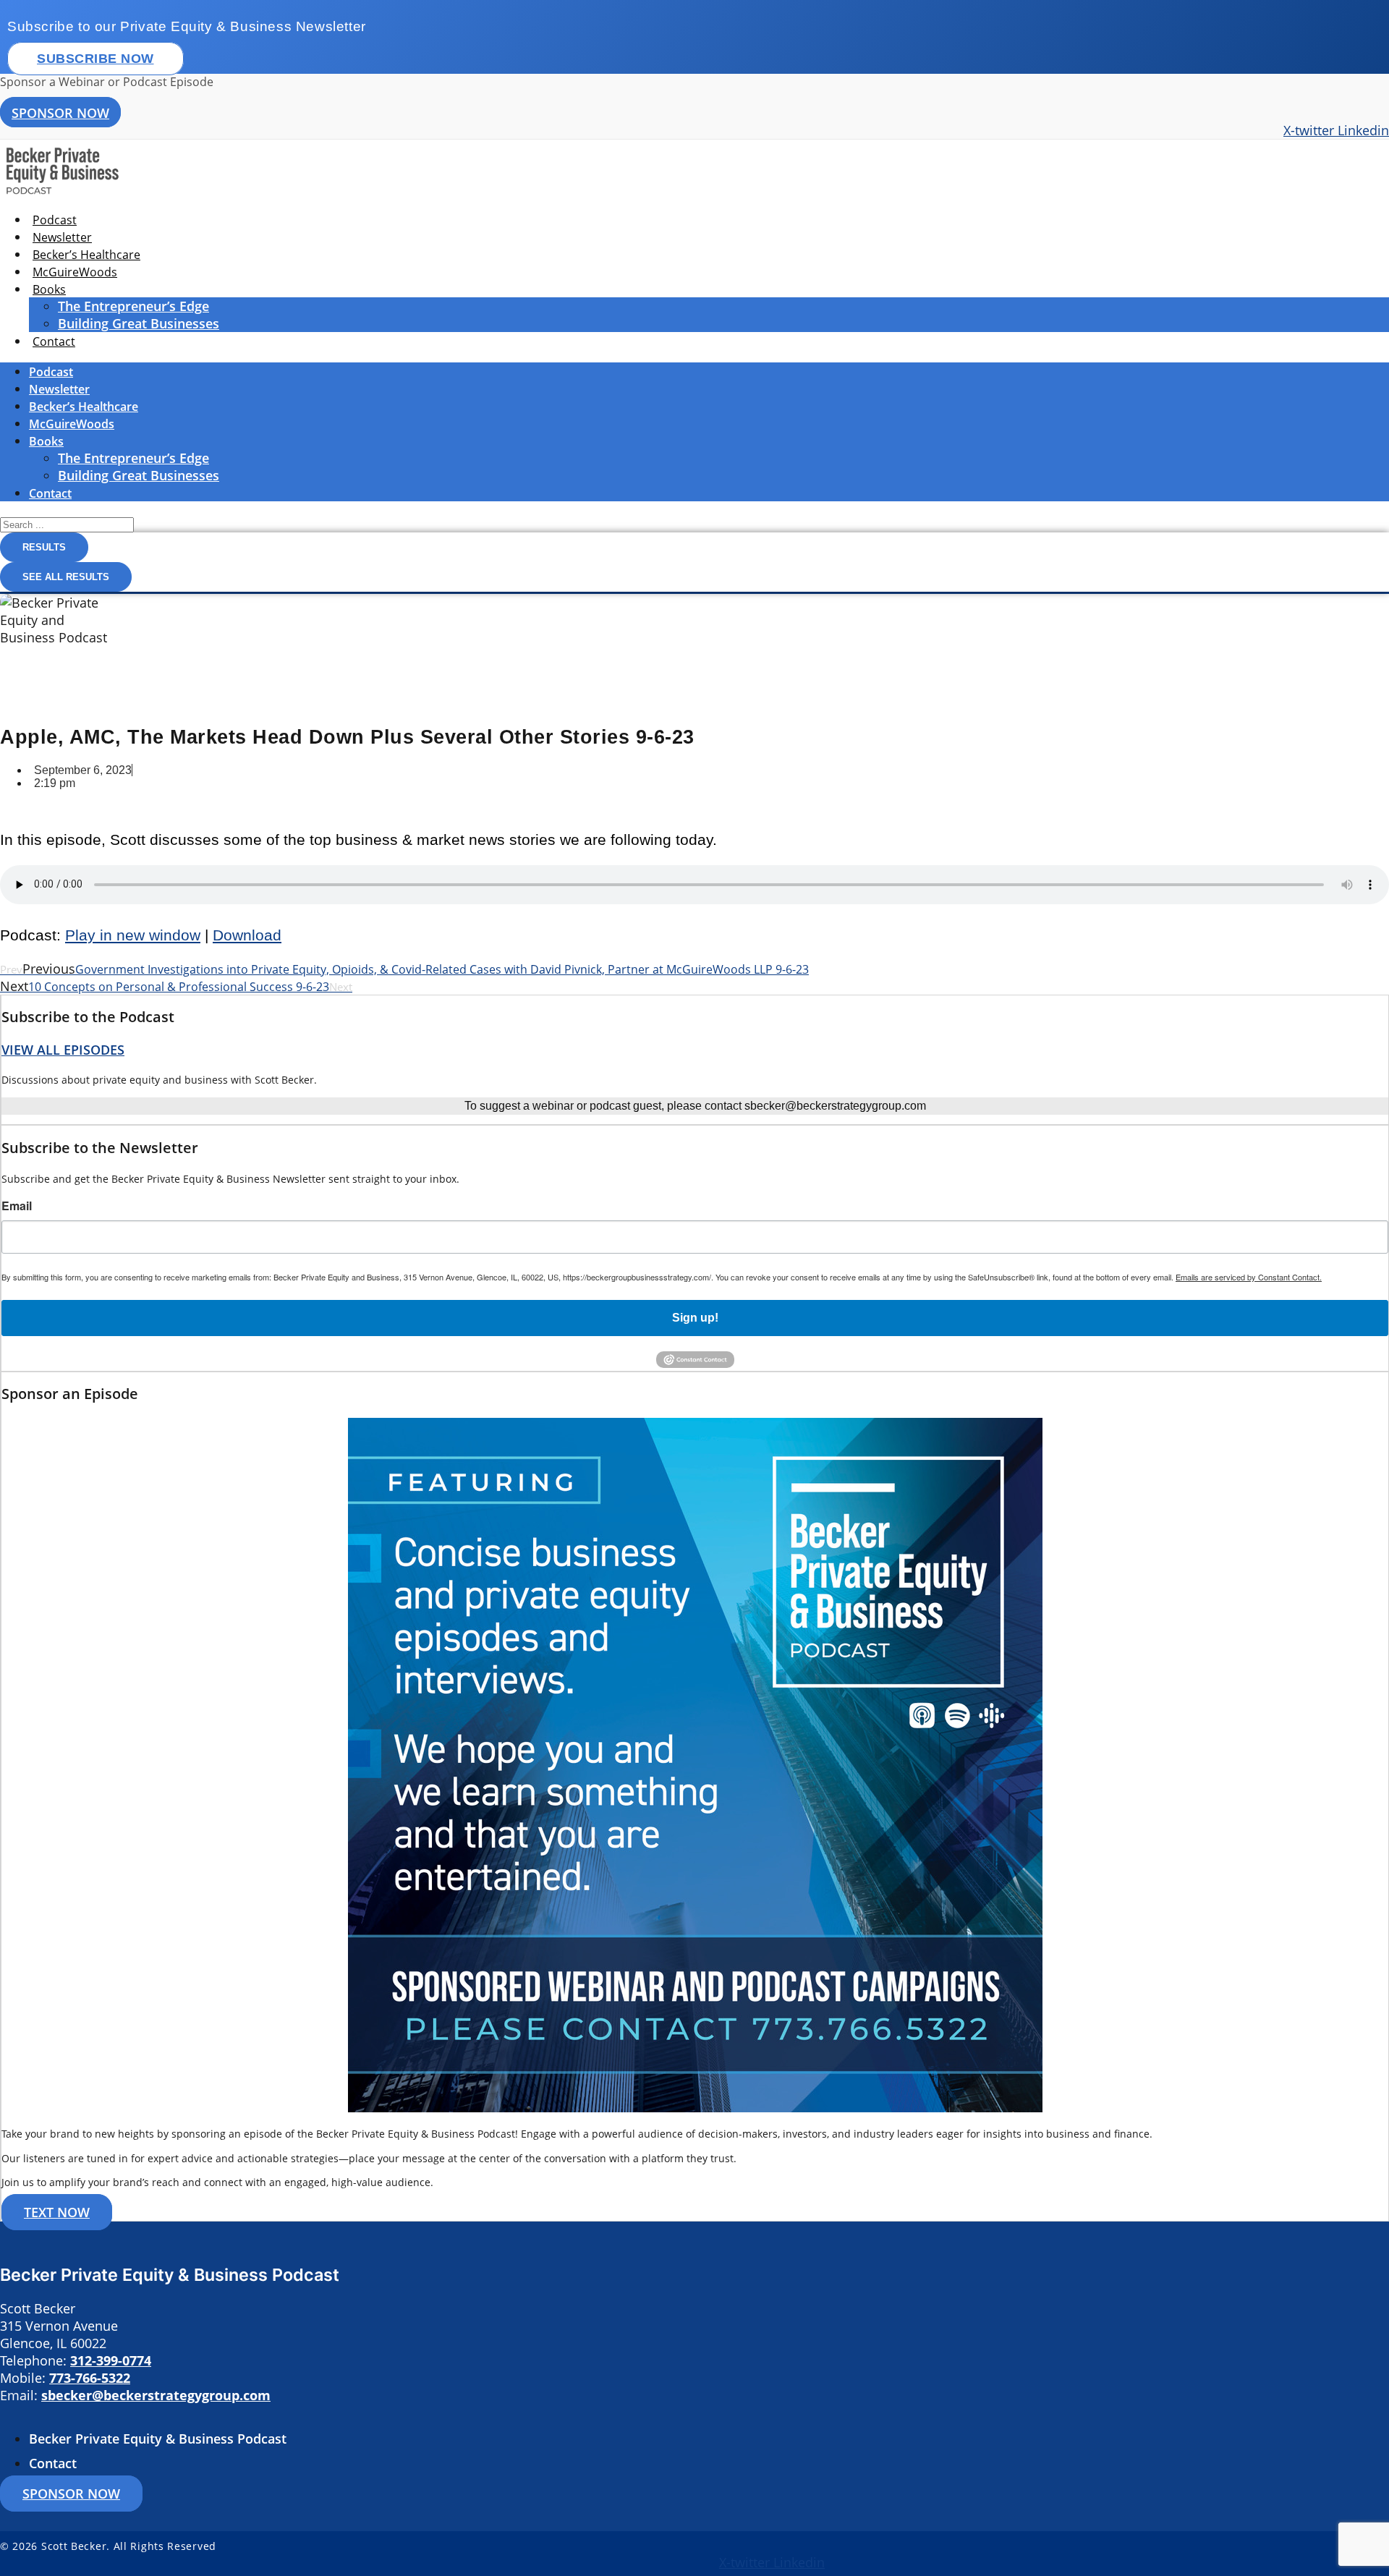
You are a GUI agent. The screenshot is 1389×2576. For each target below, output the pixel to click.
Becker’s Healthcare (86, 255)
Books (49, 289)
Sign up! (695, 1318)
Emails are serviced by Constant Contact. (1249, 1277)
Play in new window (133, 935)
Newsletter (62, 237)
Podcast (55, 220)
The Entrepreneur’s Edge (133, 306)
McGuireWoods (75, 272)
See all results (66, 577)
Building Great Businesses (139, 323)
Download (247, 935)
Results (44, 547)
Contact (54, 341)
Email (17, 1206)
